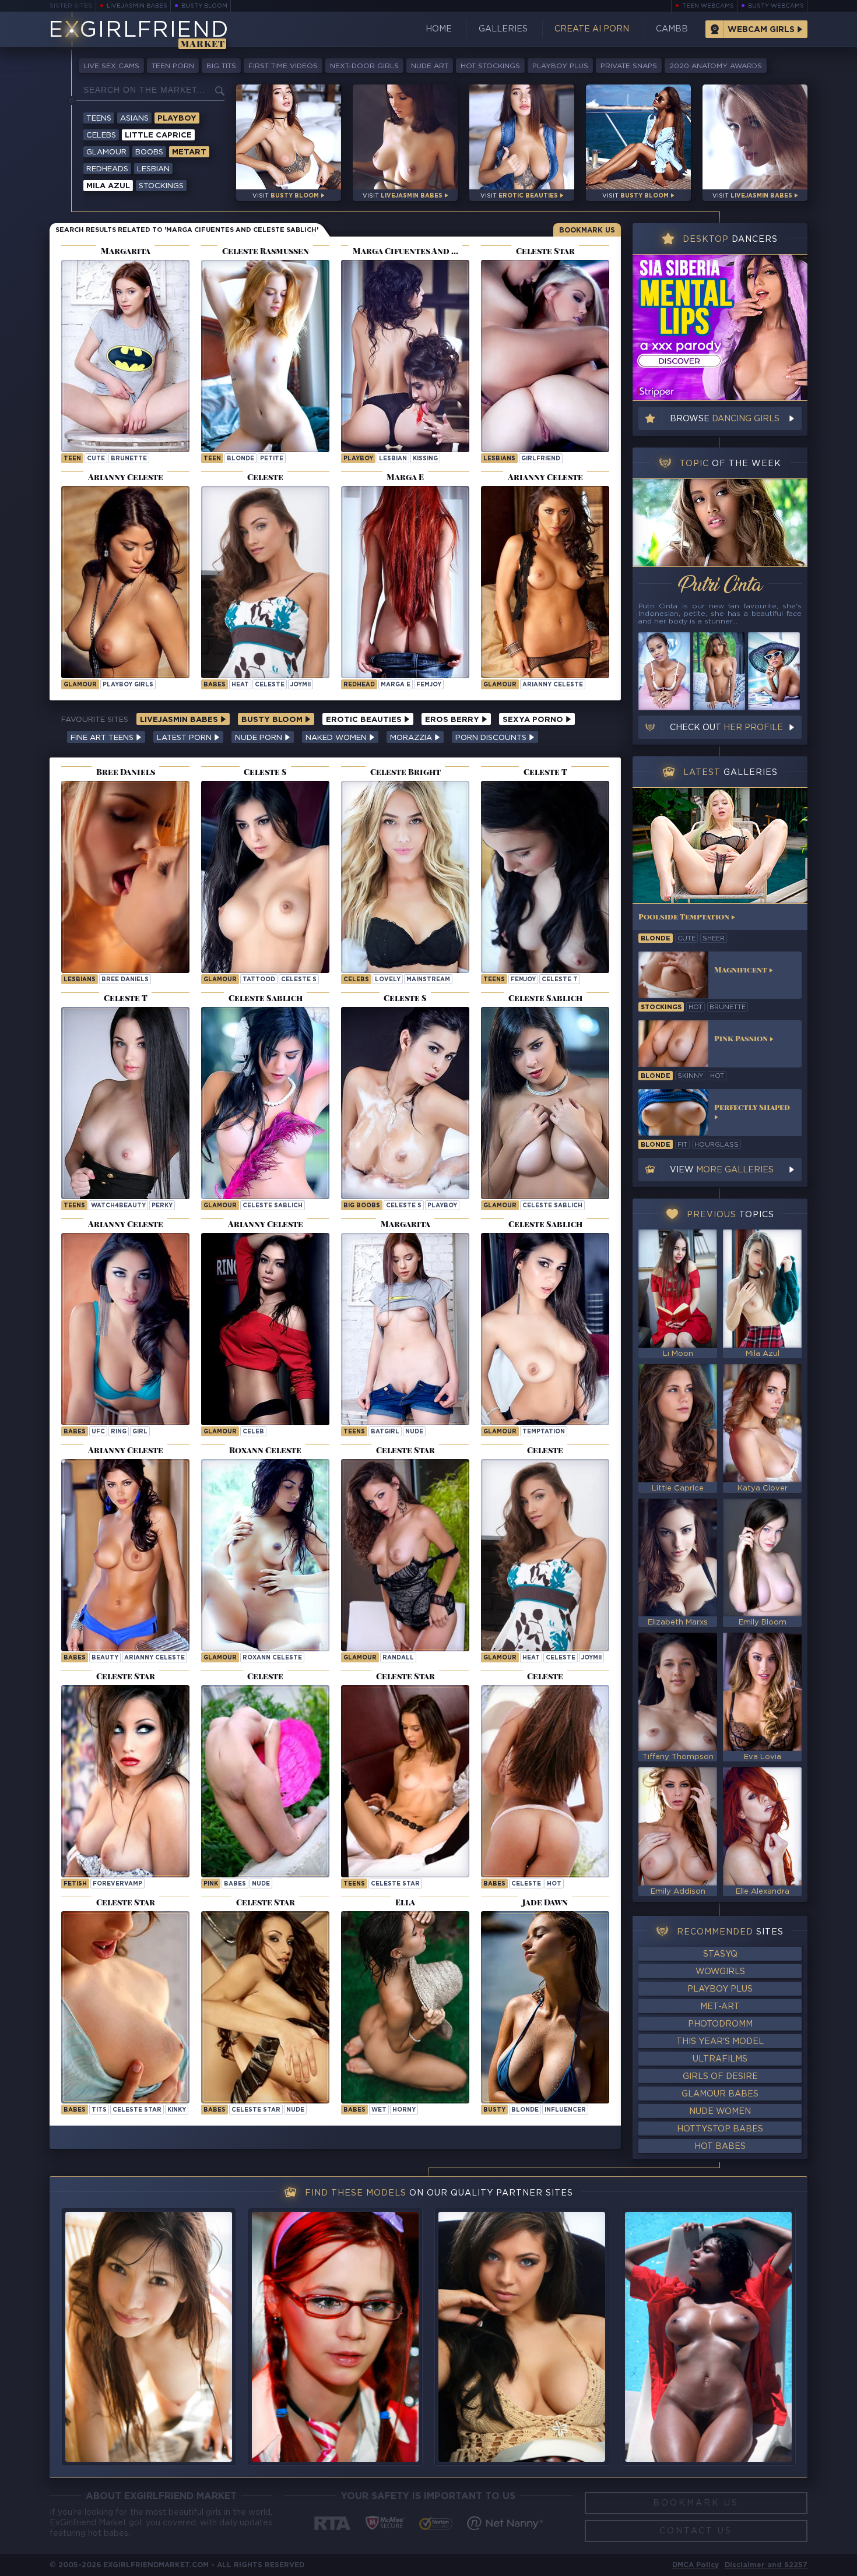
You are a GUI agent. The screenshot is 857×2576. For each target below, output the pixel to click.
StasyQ (720, 1954)
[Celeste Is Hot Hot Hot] (545, 1781)
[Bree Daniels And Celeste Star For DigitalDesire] (125, 877)
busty (494, 2110)
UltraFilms (720, 2059)
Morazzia (412, 738)
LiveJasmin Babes (137, 6)
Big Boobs (362, 1206)
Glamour (106, 152)
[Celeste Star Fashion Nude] (265, 2007)
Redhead (359, 685)
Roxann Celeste (272, 1658)
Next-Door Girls (364, 66)
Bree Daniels (125, 980)
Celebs (101, 135)
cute (96, 459)
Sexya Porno (534, 720)
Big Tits (221, 66)
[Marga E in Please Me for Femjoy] (405, 582)
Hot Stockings (490, 66)
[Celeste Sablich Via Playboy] (265, 1103)
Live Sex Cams (111, 66)
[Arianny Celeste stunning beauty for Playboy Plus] (125, 1555)
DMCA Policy (696, 2565)
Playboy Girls (128, 685)
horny (404, 2110)
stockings (661, 1007)
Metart (189, 152)
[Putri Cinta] (720, 523)
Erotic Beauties (365, 720)
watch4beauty (118, 1206)
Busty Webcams (776, 6)
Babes (215, 685)
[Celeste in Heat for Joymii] (545, 1555)
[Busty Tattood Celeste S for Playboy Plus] (265, 877)
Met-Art (720, 2007)
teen (72, 459)
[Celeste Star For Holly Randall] (405, 1555)
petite (272, 459)
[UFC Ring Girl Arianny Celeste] (125, 1329)
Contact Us (696, 2531)
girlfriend (541, 459)
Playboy (177, 119)
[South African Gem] (545, 2007)
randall (398, 1658)
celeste (270, 685)
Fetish (75, 1884)
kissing (425, 459)
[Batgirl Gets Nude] (125, 356)
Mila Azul (108, 186)
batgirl (385, 1432)
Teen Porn (173, 66)
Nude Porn (260, 738)
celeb (253, 1432)
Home (439, 29)
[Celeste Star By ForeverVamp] (125, 1781)
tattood (259, 980)
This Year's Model (720, 2042)
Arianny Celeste (553, 685)
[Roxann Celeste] (265, 1555)
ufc (98, 1432)
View (722, 1170)
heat (240, 685)
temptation (544, 1432)
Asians (134, 119)
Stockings (161, 186)
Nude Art (430, 66)
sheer (714, 939)
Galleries (503, 29)
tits (99, 2110)
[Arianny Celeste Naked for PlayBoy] (545, 582)
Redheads (107, 169)
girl (140, 1432)
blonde (240, 459)
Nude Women (720, 2112)
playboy (358, 459)
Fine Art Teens (103, 738)
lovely (388, 980)
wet (379, 2110)
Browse (725, 419)
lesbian (393, 459)
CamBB (672, 29)
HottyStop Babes (720, 2129)
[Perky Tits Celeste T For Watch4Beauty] (125, 1103)
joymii (301, 685)
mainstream (428, 980)
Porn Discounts (492, 738)
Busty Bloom (204, 6)
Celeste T (560, 980)
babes (235, 1884)
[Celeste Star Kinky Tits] (125, 2007)
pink (211, 1884)
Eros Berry (453, 720)
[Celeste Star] (405, 1781)
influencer (565, 2110)
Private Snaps (629, 66)
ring (119, 1432)
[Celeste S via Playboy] (405, 1103)
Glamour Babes (720, 2094)
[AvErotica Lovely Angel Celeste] (265, 1781)
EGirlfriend (138, 31)
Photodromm (720, 2024)
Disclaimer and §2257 (766, 2565)
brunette (129, 459)
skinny (690, 1076)
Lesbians (499, 459)
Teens (99, 119)
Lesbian (153, 169)
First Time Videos (283, 66)
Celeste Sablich (273, 1206)
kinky (177, 2110)
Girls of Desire (720, 2077)
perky (162, 1206)
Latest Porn (185, 738)
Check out (726, 728)
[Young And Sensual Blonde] (265, 356)
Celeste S (299, 980)
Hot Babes (720, 2147)
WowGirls (720, 1972)
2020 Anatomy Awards (716, 66)
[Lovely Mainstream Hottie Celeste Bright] (405, 877)
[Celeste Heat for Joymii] (265, 582)
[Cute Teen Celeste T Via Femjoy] (545, 877)
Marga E (396, 685)
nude (414, 1432)
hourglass (716, 1145)
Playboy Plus (560, 66)
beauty (105, 1658)
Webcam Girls (761, 30)
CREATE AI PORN (592, 29)
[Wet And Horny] (405, 2007)
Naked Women (337, 738)
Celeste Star (395, 1884)
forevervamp (117, 1884)
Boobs (149, 152)
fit (682, 1145)
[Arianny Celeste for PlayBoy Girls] (125, 582)
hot (554, 1884)
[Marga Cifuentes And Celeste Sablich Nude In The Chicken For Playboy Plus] (405, 356)
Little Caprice (158, 135)
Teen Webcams (708, 6)
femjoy (429, 685)
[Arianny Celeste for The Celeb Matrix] (265, 1329)
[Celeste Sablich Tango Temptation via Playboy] (545, 1329)
